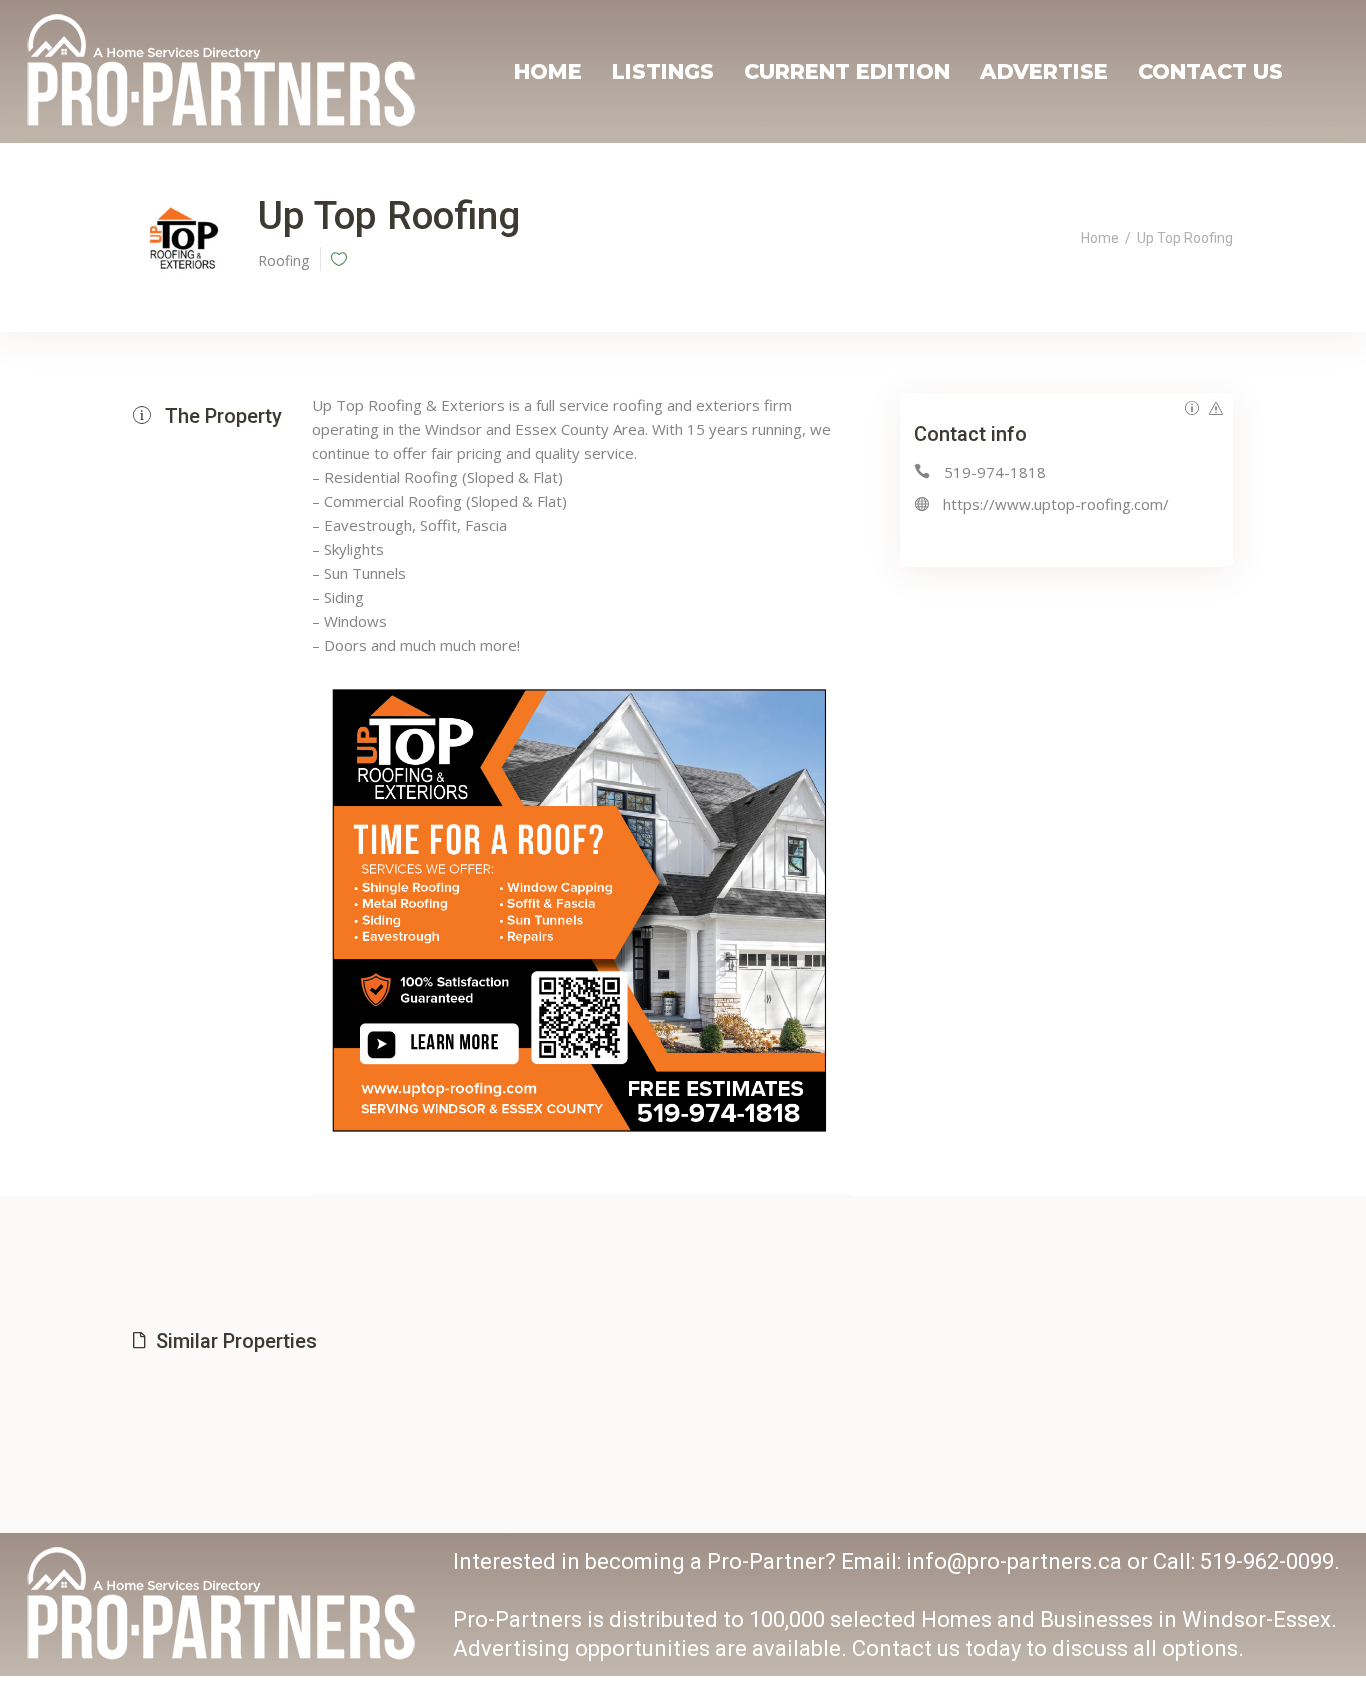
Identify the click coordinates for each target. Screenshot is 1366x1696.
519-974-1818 (995, 472)
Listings (663, 71)
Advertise (1044, 71)
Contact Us (1210, 71)
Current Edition (847, 71)
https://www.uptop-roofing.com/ (1056, 504)
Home (548, 71)
